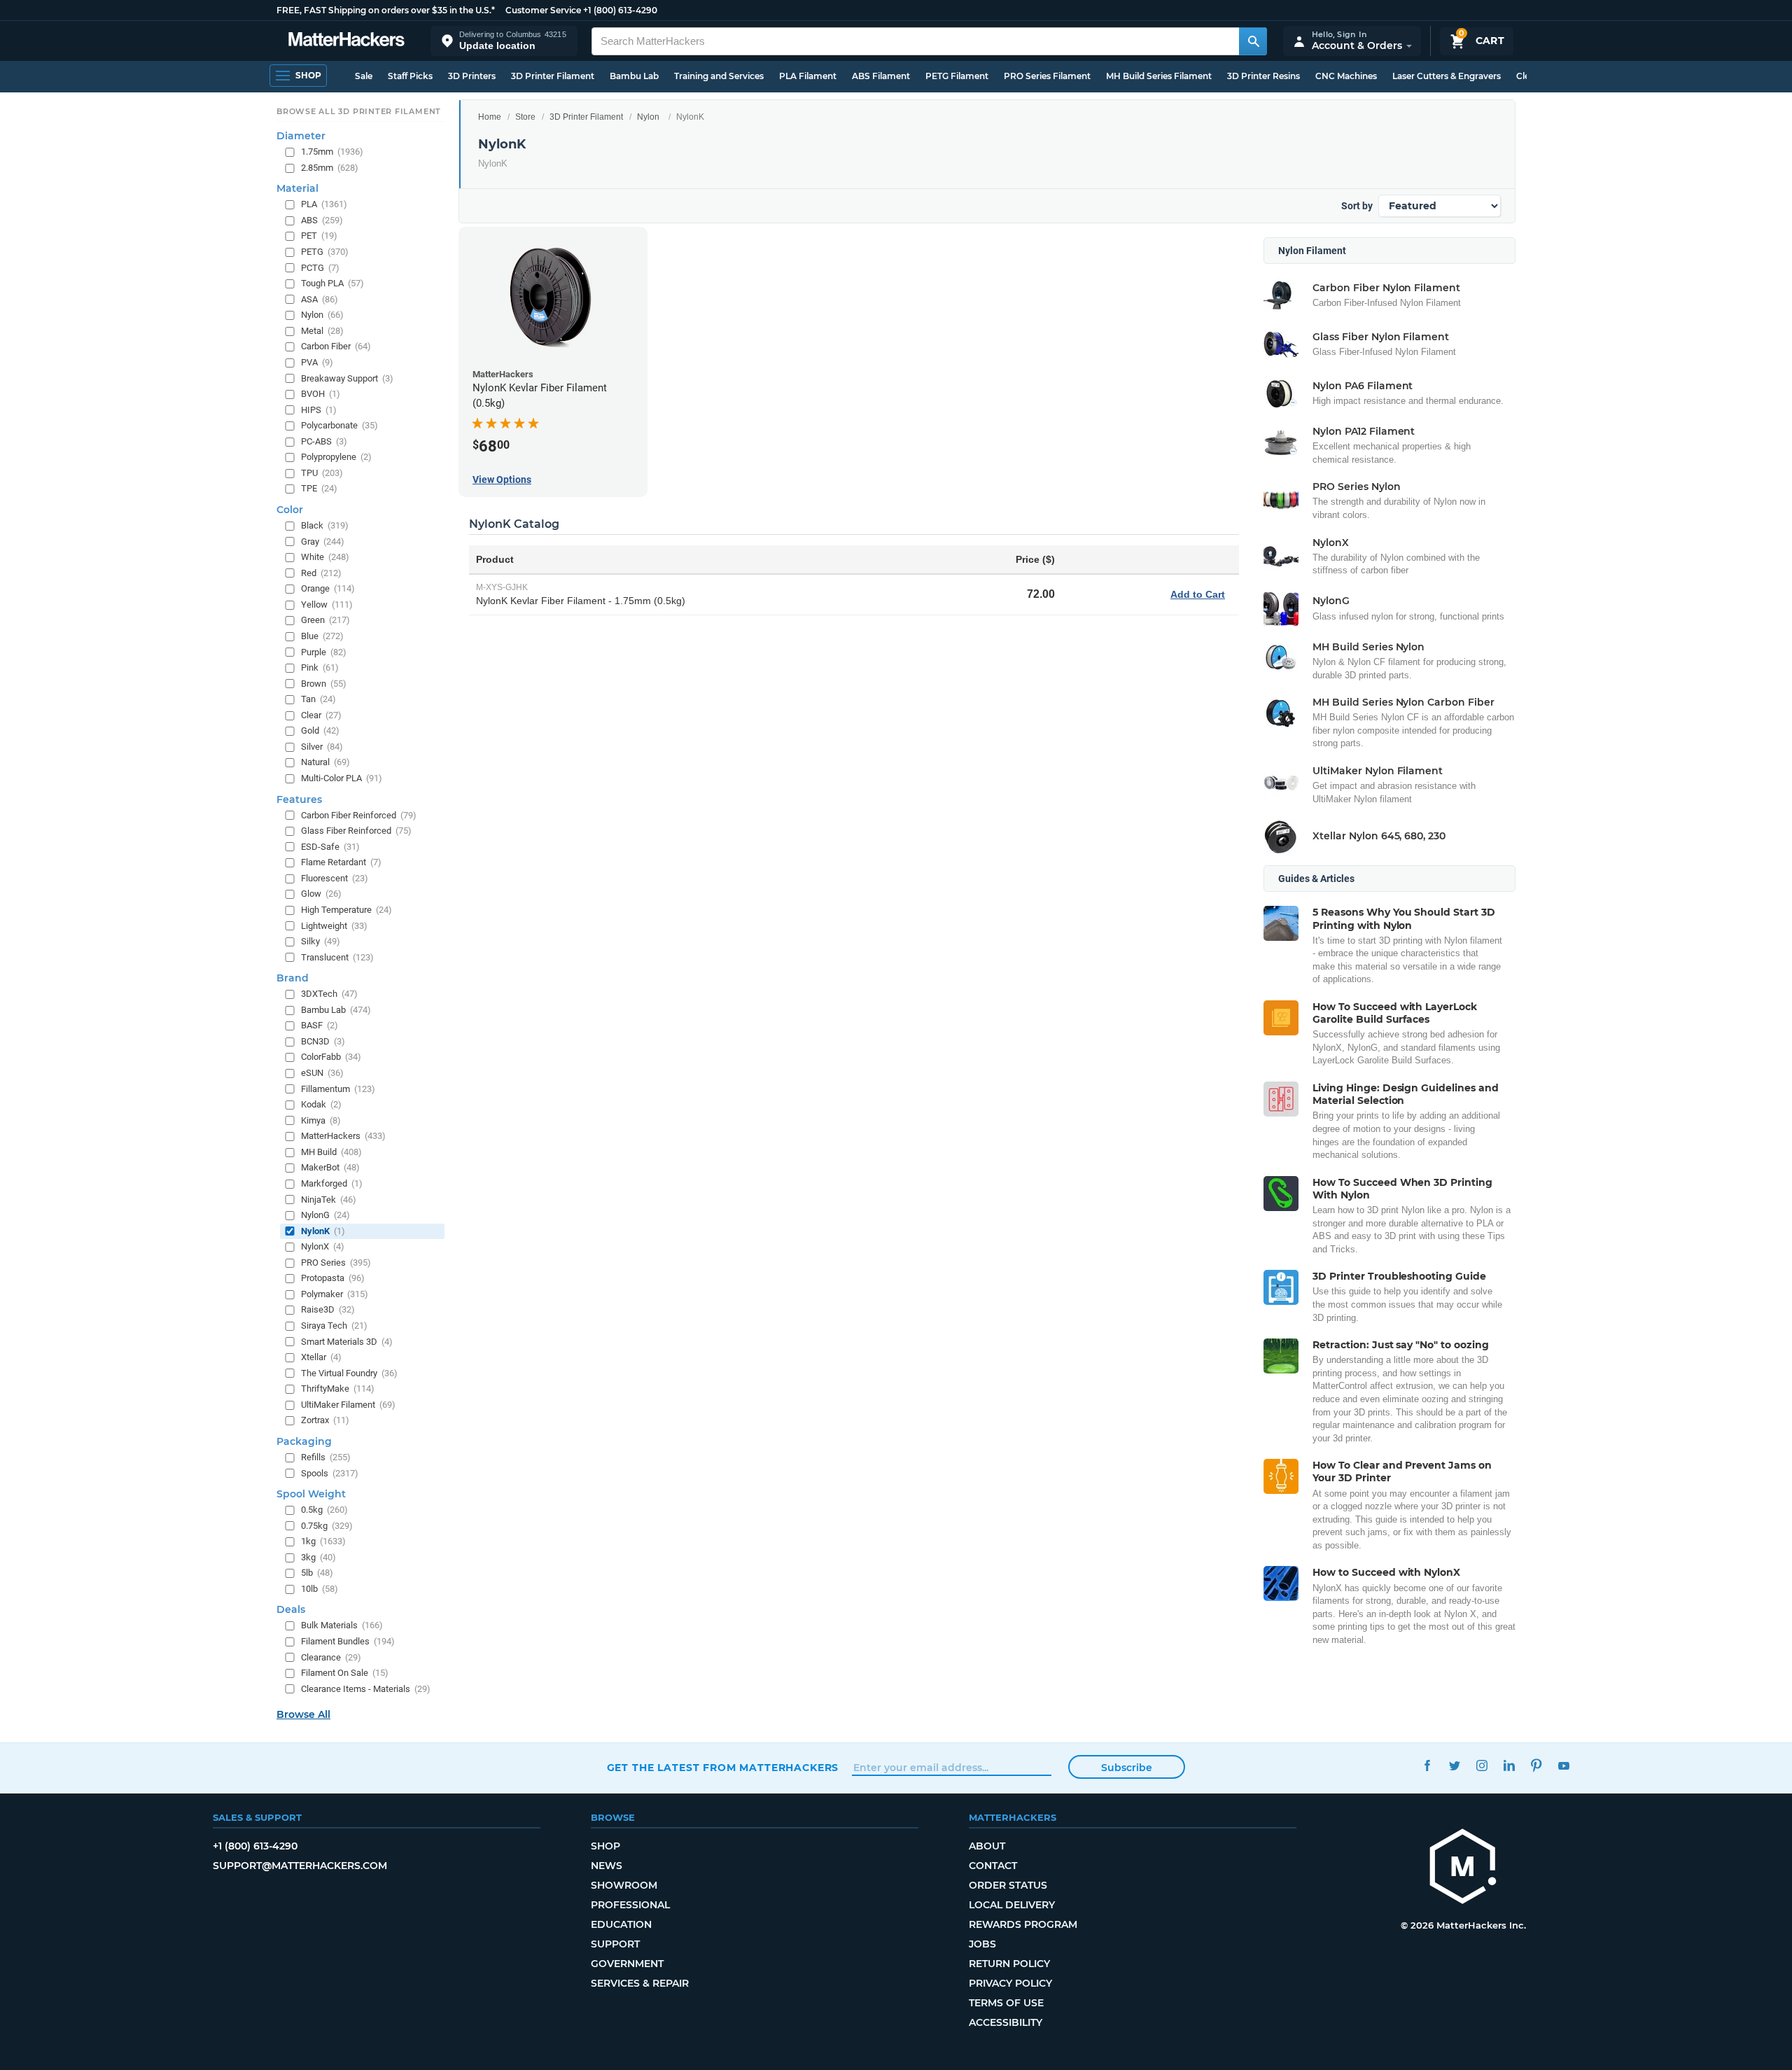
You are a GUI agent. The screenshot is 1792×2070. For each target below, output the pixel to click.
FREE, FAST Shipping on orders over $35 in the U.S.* (386, 10)
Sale (364, 76)
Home (490, 117)
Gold (320, 730)
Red (321, 572)
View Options (502, 480)
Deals (291, 1609)
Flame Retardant (341, 862)
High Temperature (346, 909)
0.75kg (327, 1525)
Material (297, 188)
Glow (321, 894)
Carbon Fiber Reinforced (359, 814)
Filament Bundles (348, 1641)
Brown (324, 683)
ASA (320, 299)
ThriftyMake (338, 1389)
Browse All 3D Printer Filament (359, 111)
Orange (328, 588)
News (607, 1866)
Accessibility (1006, 2022)
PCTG (320, 267)
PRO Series (336, 1262)
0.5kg (324, 1510)
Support (615, 1944)
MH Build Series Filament (1159, 76)
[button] (504, 41)
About (987, 1846)
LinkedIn (1510, 1766)
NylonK (323, 1230)
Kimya (321, 1120)
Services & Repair (640, 1983)
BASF (320, 1025)
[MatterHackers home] (346, 41)
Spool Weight (311, 1494)
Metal (322, 330)
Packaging (304, 1441)
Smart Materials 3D (347, 1341)
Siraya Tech (334, 1326)
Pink (320, 667)
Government (627, 1964)
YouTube (1564, 1766)
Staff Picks (410, 76)
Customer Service (543, 10)
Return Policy (1009, 1964)
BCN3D (323, 1041)
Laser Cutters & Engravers (1447, 76)
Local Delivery (1012, 1905)
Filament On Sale (345, 1673)
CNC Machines (1346, 76)
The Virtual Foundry (349, 1372)
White (325, 557)
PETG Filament (957, 76)
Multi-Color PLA (342, 778)
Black (325, 525)
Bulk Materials (342, 1625)
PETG (325, 252)
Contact (993, 1866)
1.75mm (332, 152)
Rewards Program (1023, 1924)
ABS (322, 219)
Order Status (1008, 1885)
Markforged (332, 1183)
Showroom (624, 1885)
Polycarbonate (339, 425)
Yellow (327, 604)
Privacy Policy (1010, 1983)
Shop (605, 1846)
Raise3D (328, 1309)
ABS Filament (881, 76)
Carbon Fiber (336, 346)
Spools (330, 1473)
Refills (326, 1456)
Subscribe (1127, 1768)
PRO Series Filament (1047, 76)
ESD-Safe (330, 846)
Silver (322, 746)
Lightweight (334, 925)
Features (299, 799)
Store (525, 117)
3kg (318, 1557)
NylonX (323, 1246)
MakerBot (330, 1167)
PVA (317, 362)
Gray (323, 541)
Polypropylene (336, 457)
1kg (323, 1541)
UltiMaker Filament (348, 1404)
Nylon (648, 117)
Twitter (1455, 1766)
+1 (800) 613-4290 (620, 10)
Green (325, 620)
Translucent (337, 957)
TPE (319, 488)
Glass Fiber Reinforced (356, 831)
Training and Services (719, 76)
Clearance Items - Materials (366, 1688)
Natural (325, 762)
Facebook (1428, 1766)
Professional (630, 1905)
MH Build (331, 1151)
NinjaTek (329, 1199)
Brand (293, 978)
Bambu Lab (634, 76)
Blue (322, 635)
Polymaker (335, 1293)
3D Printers (472, 76)
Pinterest (1537, 1766)
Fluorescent (335, 877)
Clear (321, 714)
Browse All (303, 1714)
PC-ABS (324, 441)
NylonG (325, 1215)
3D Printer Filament (553, 76)
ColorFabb (331, 1057)
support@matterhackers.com (300, 1866)
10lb (320, 1588)
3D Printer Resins (1263, 76)
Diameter (301, 136)
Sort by (1357, 206)
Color (290, 510)
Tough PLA (332, 283)
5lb (317, 1573)
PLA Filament (808, 76)
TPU (322, 472)
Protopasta (333, 1278)
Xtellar (321, 1357)
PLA (324, 204)
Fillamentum (338, 1088)
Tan (318, 699)
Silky (321, 941)
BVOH (321, 394)
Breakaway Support (347, 378)
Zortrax (325, 1420)
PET (319, 236)
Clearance (331, 1657)
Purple (324, 651)
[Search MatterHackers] (1253, 41)
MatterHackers (343, 1136)
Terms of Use (1006, 2003)
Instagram (1482, 1766)
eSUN (322, 1073)
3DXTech (329, 994)
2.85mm (330, 167)
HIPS (319, 409)
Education (621, 1924)
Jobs (982, 1944)
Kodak (321, 1104)
